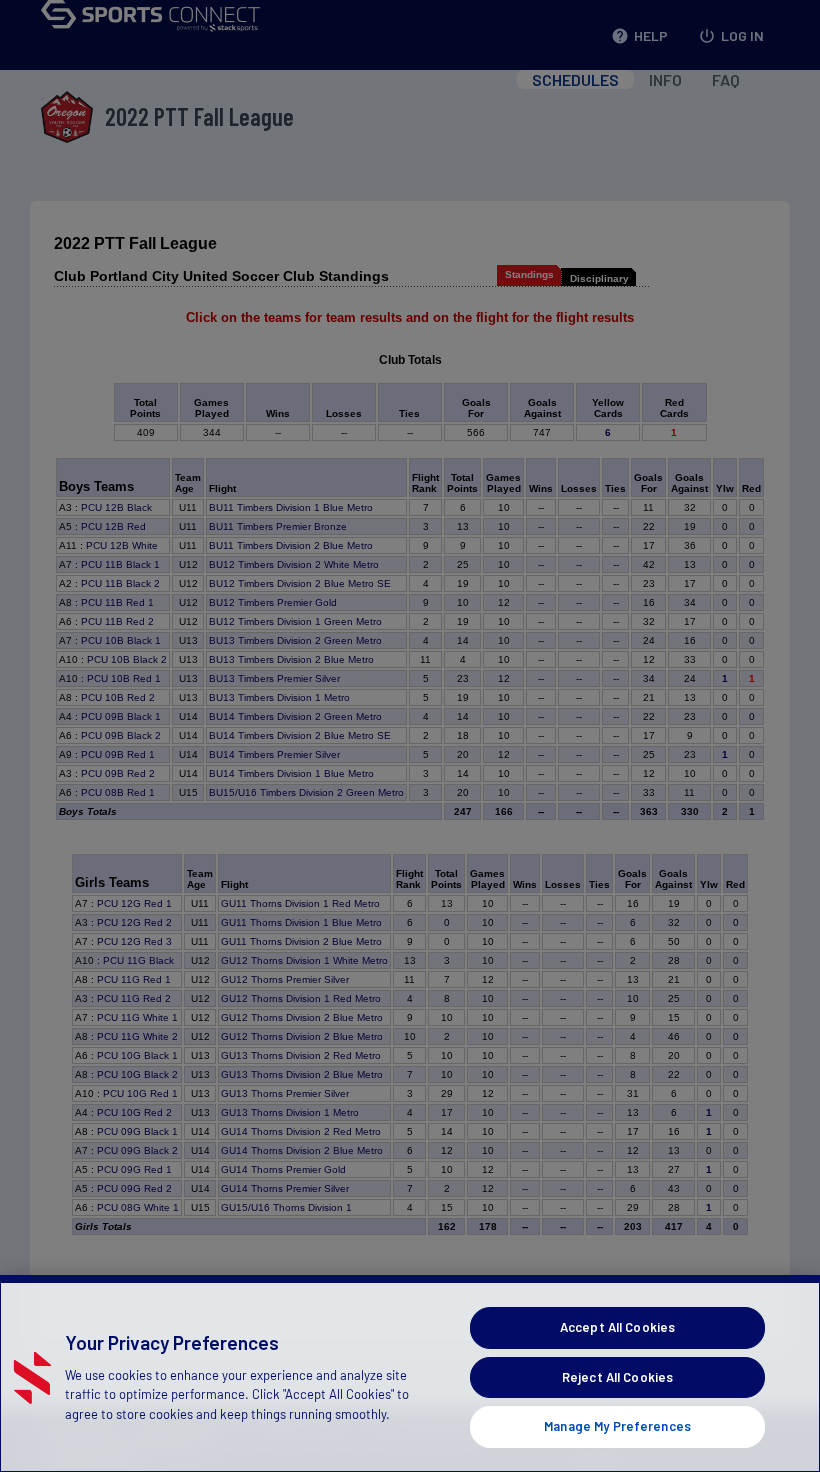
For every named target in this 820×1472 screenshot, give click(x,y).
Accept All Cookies (617, 1327)
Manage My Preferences (617, 1426)
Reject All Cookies (617, 1377)
